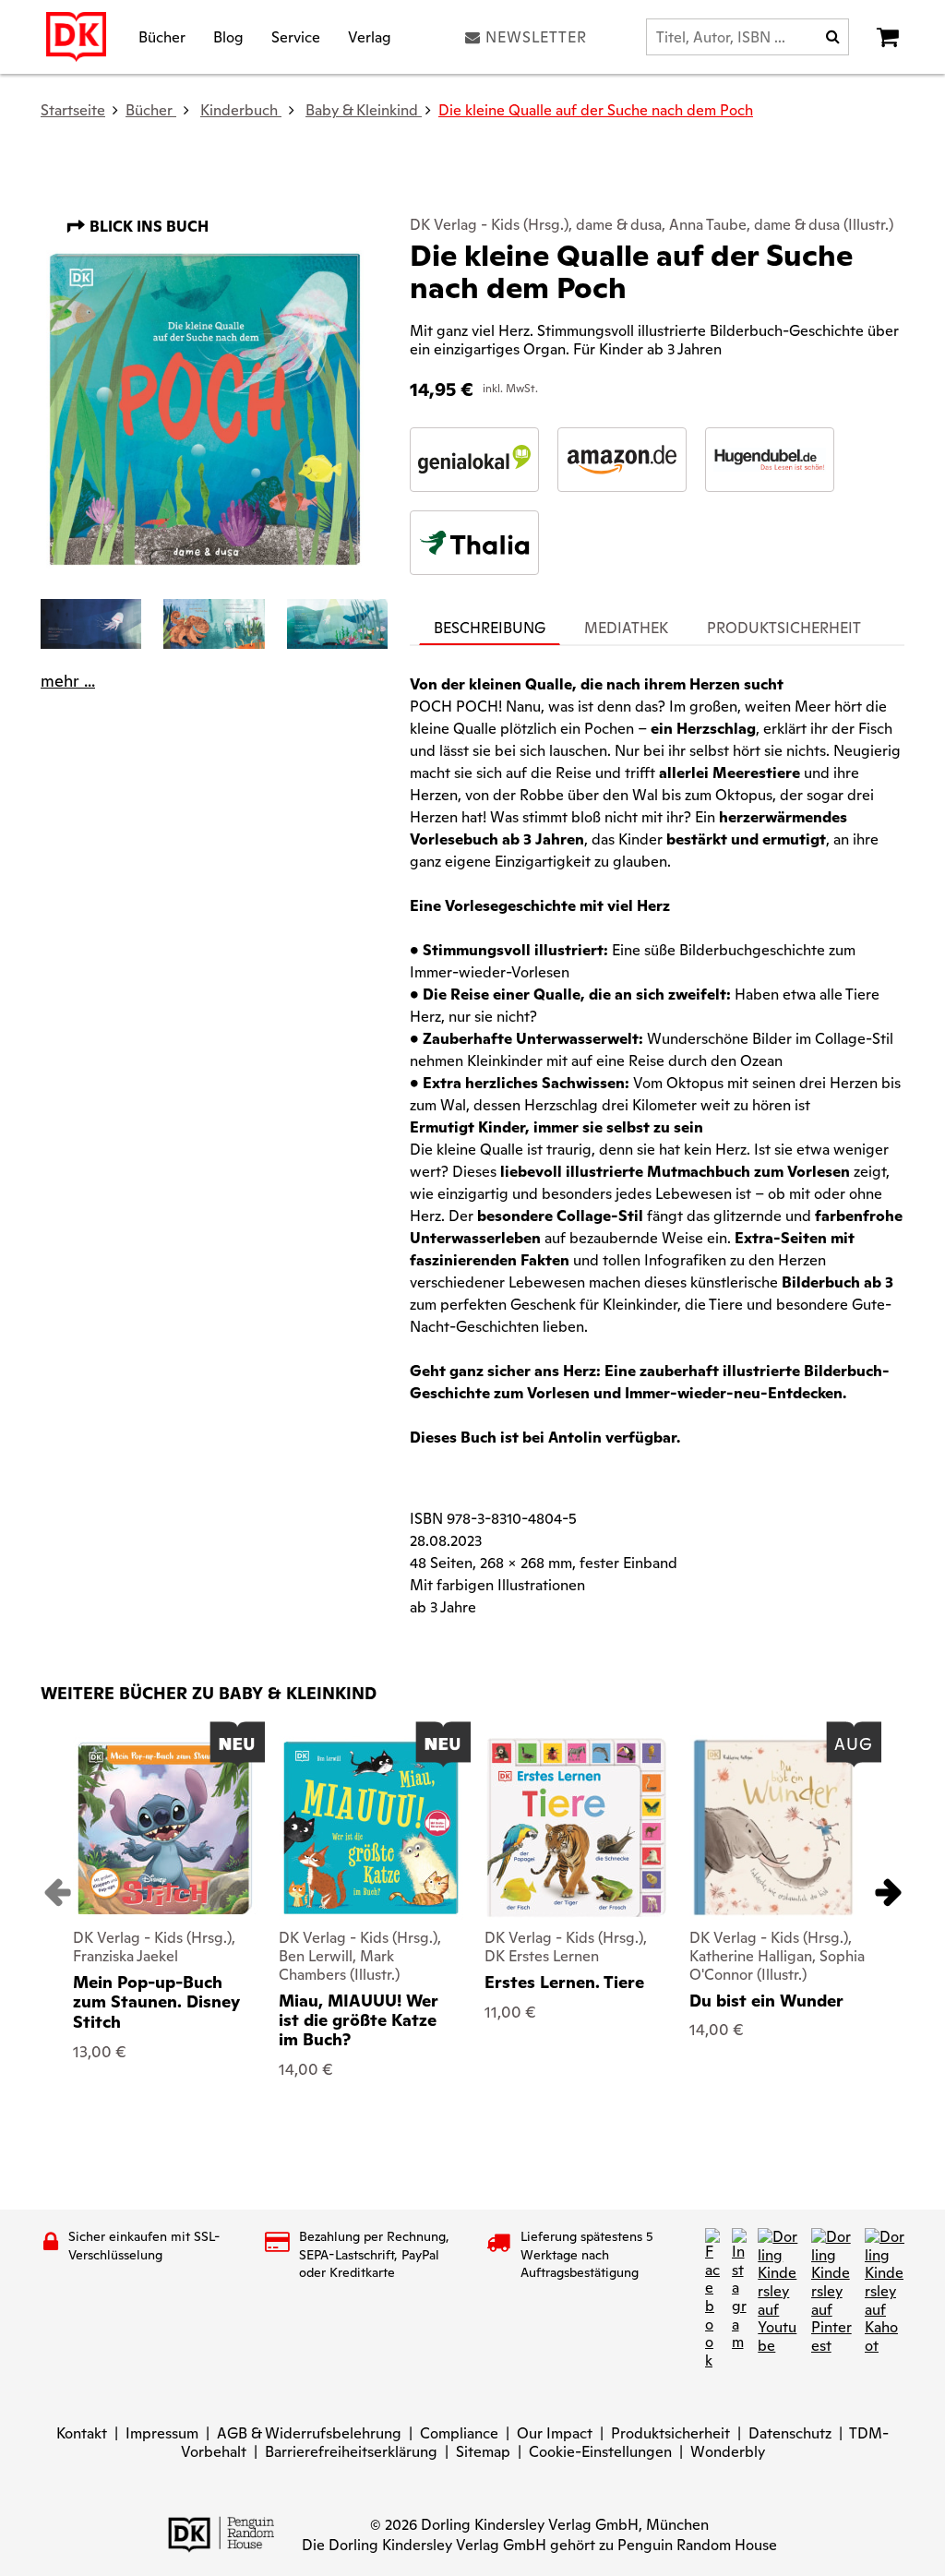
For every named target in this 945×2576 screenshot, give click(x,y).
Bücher (162, 36)
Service (296, 36)
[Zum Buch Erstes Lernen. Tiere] (577, 1827)
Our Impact (555, 2433)
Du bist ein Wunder (766, 2001)
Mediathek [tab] (626, 628)
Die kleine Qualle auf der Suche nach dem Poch (596, 110)
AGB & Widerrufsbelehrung (309, 2433)
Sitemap (483, 2452)
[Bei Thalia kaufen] (474, 543)
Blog (228, 36)
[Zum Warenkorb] (888, 37)
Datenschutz (790, 2433)
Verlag (370, 36)
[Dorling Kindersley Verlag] (76, 37)
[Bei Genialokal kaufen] (474, 460)
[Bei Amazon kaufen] (622, 460)
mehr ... (68, 681)
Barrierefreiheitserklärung (351, 2452)
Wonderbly (728, 2452)
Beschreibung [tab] (490, 628)
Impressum (162, 2433)
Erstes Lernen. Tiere (564, 1982)
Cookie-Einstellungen (600, 2452)
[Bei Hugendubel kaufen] (770, 460)
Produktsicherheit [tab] (784, 628)
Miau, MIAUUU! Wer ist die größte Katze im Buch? (359, 2020)
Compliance (459, 2433)
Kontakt (82, 2433)
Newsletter (536, 37)
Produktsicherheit (670, 2433)
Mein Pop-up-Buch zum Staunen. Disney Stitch (156, 2002)
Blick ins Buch (147, 227)
